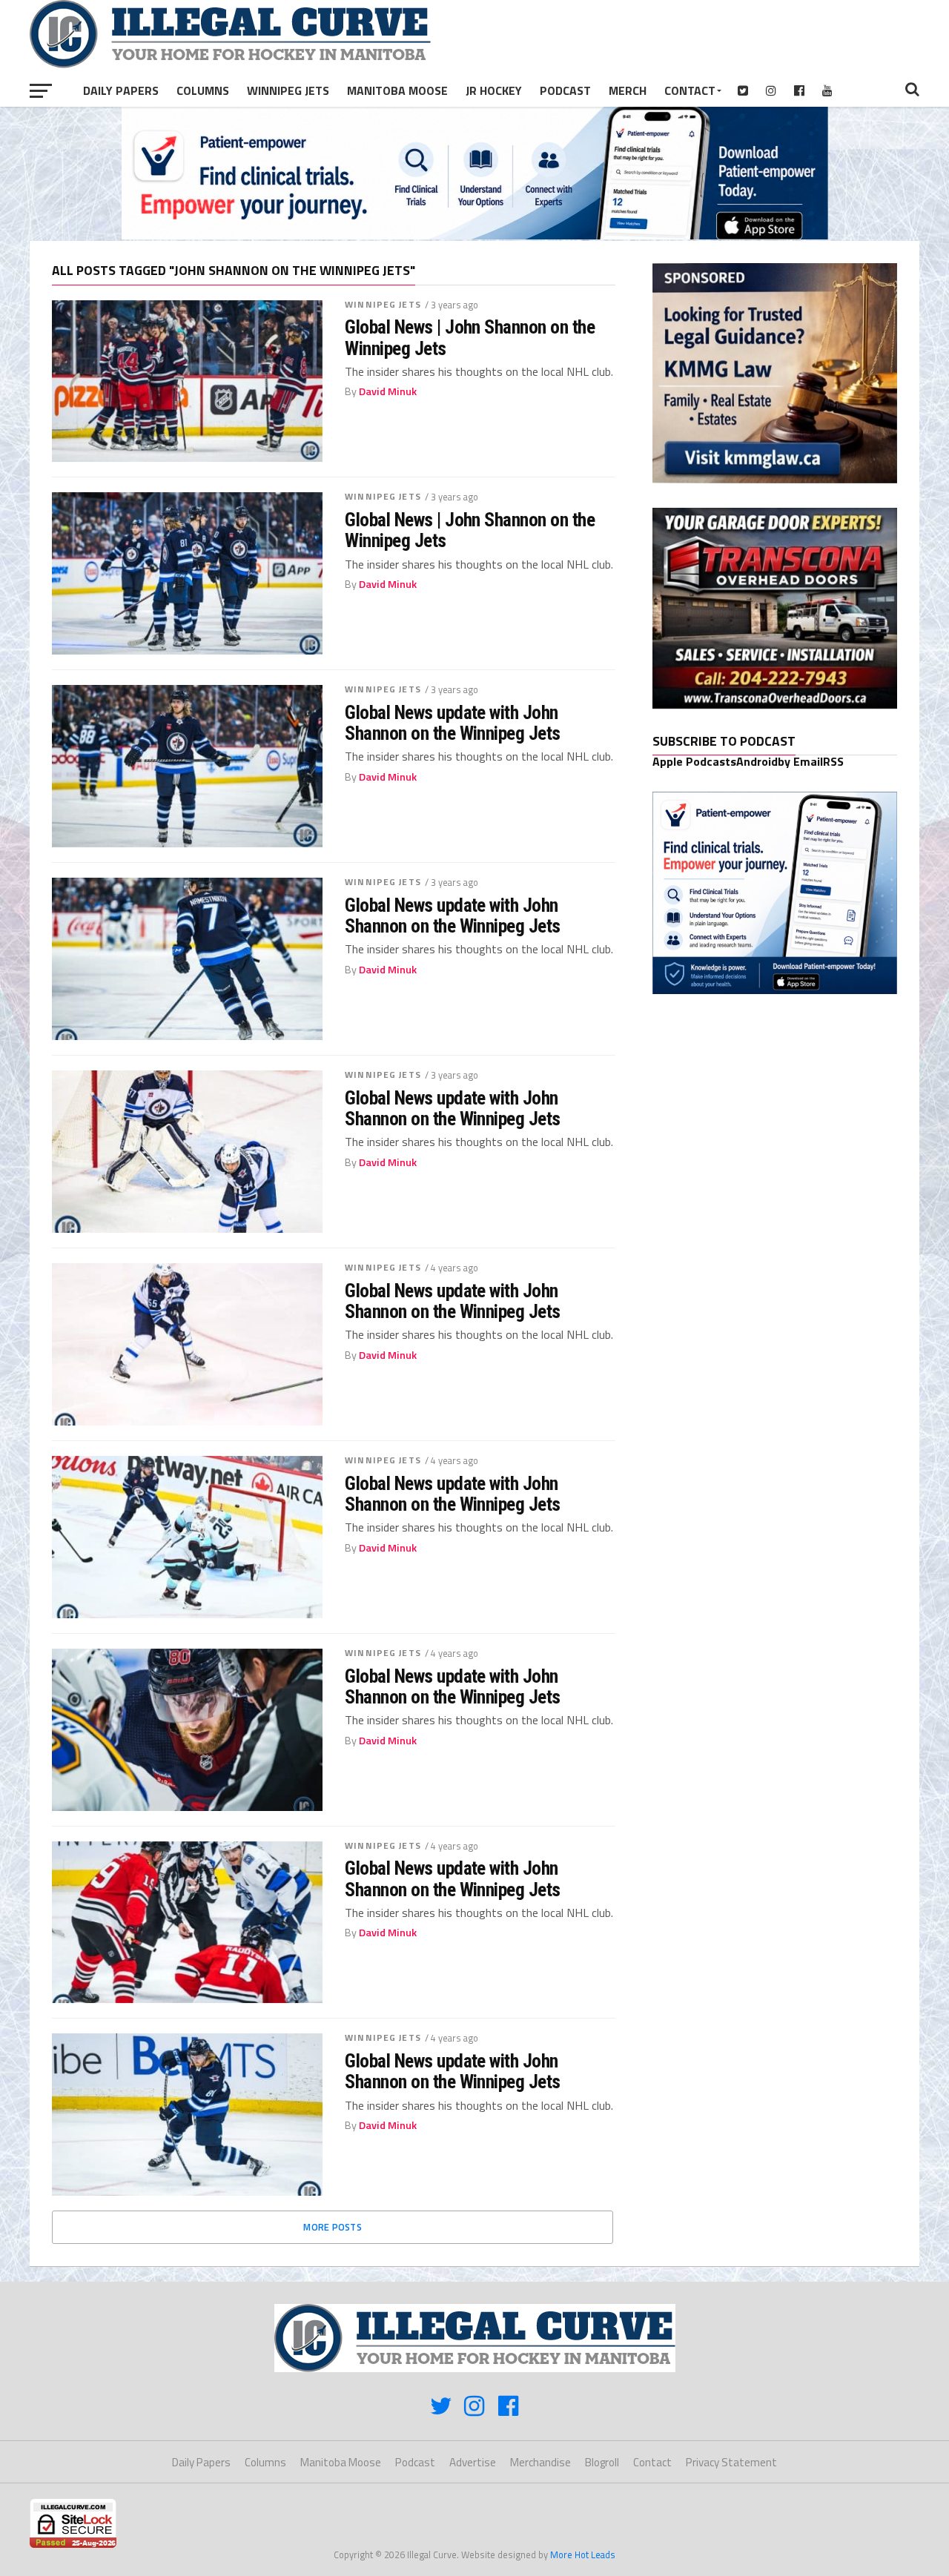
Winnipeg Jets (288, 90)
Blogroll (602, 2462)
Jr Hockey (494, 90)
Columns (203, 90)
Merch (628, 90)
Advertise (473, 2462)
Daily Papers (121, 90)
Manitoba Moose (397, 90)
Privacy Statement (731, 2462)
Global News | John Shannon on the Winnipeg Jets (470, 337)
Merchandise (540, 2462)
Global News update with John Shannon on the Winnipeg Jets (453, 723)
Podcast (565, 90)
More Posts (333, 2227)
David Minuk (388, 391)
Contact (690, 90)
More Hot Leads (583, 2555)
